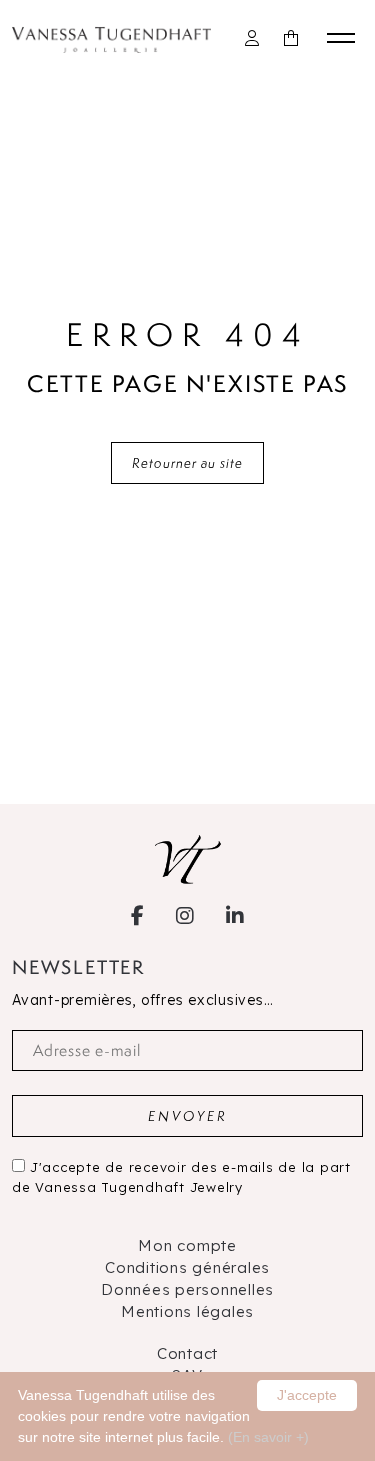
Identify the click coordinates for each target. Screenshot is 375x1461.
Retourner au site (187, 463)
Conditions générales (187, 1267)
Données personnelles (187, 1289)
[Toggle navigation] (345, 38)
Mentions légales (187, 1311)
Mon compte (187, 1245)
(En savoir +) (268, 1437)
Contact (187, 1353)
